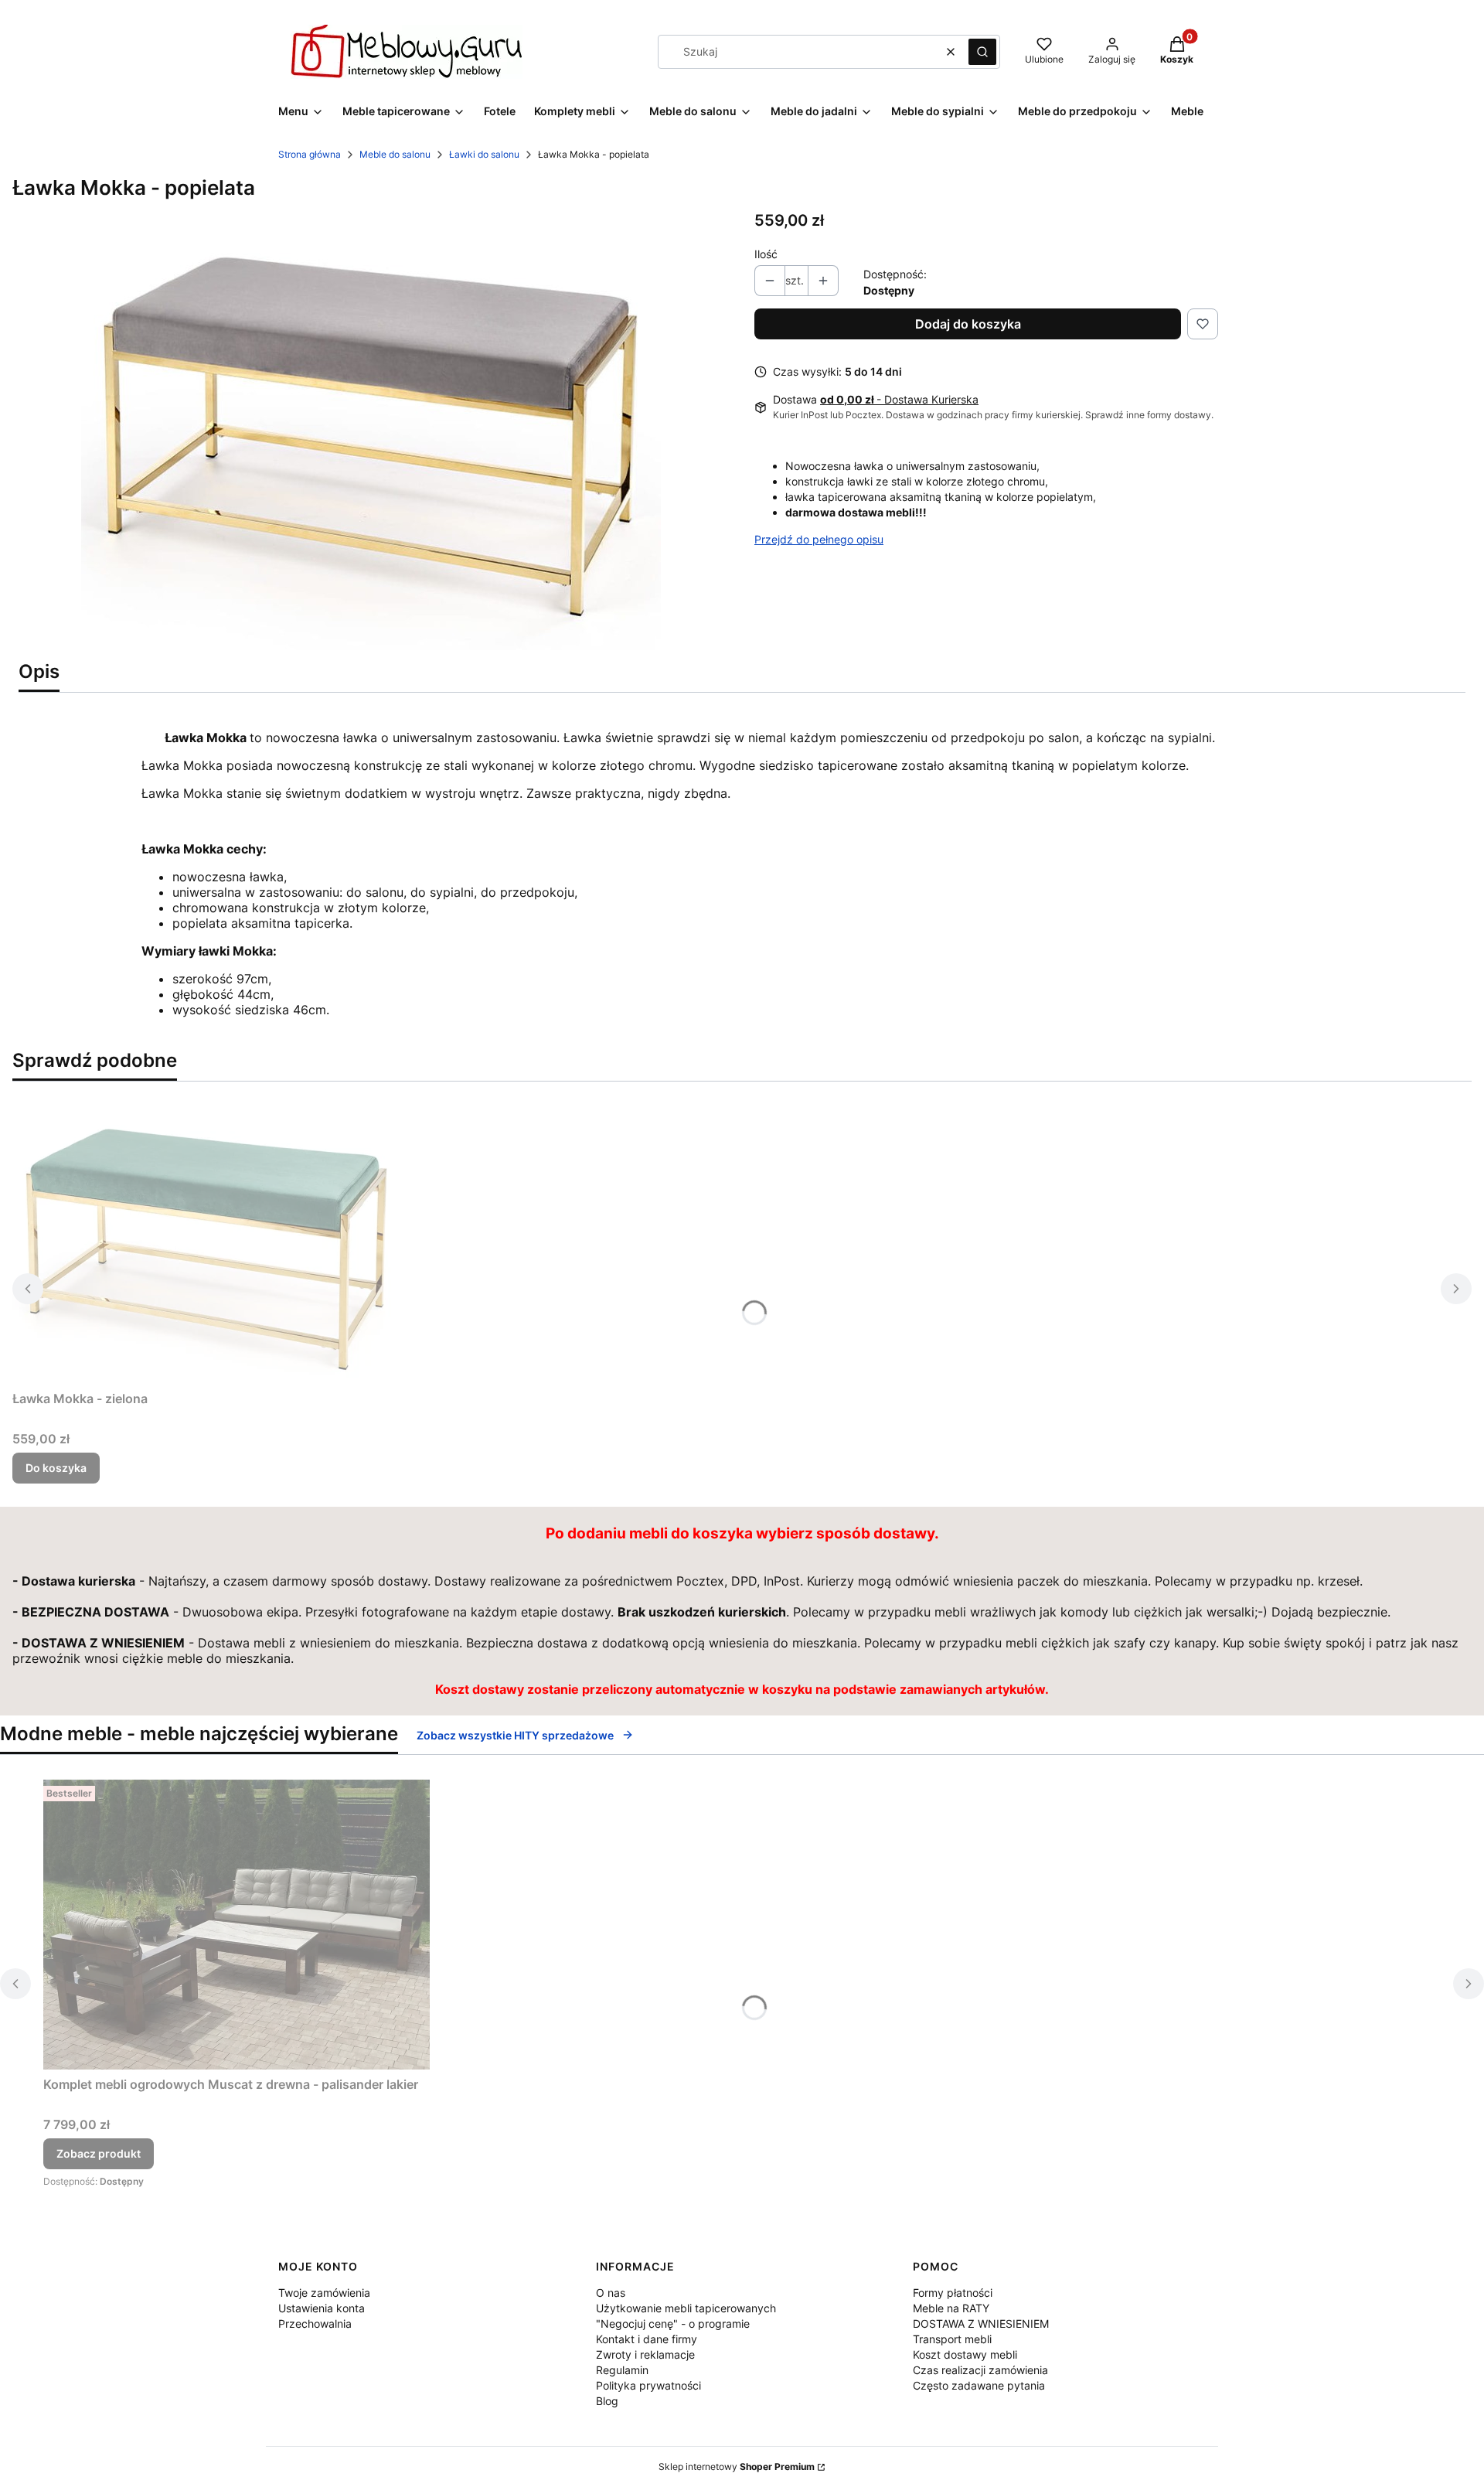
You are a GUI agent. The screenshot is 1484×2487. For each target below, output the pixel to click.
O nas (611, 2293)
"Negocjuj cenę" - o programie (673, 2323)
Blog (607, 2401)
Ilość (766, 254)
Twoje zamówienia (324, 2293)
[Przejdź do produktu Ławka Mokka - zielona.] (206, 1239)
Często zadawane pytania (979, 2385)
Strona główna (310, 154)
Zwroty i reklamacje (645, 2354)
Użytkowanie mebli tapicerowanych (686, 2308)
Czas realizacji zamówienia (980, 2370)
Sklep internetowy (737, 2467)
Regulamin (622, 2370)
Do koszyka (56, 1468)
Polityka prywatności (648, 2385)
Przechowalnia (315, 2323)
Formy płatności (953, 2293)
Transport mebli (952, 2339)
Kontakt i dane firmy (647, 2339)
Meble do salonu (395, 154)
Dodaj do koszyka (968, 324)
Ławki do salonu (484, 154)
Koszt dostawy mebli (965, 2354)
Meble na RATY (951, 2308)
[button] (982, 52)
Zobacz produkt (99, 2153)
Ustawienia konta (322, 2308)
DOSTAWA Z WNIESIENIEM (981, 2323)
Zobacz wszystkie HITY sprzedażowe (515, 1735)
